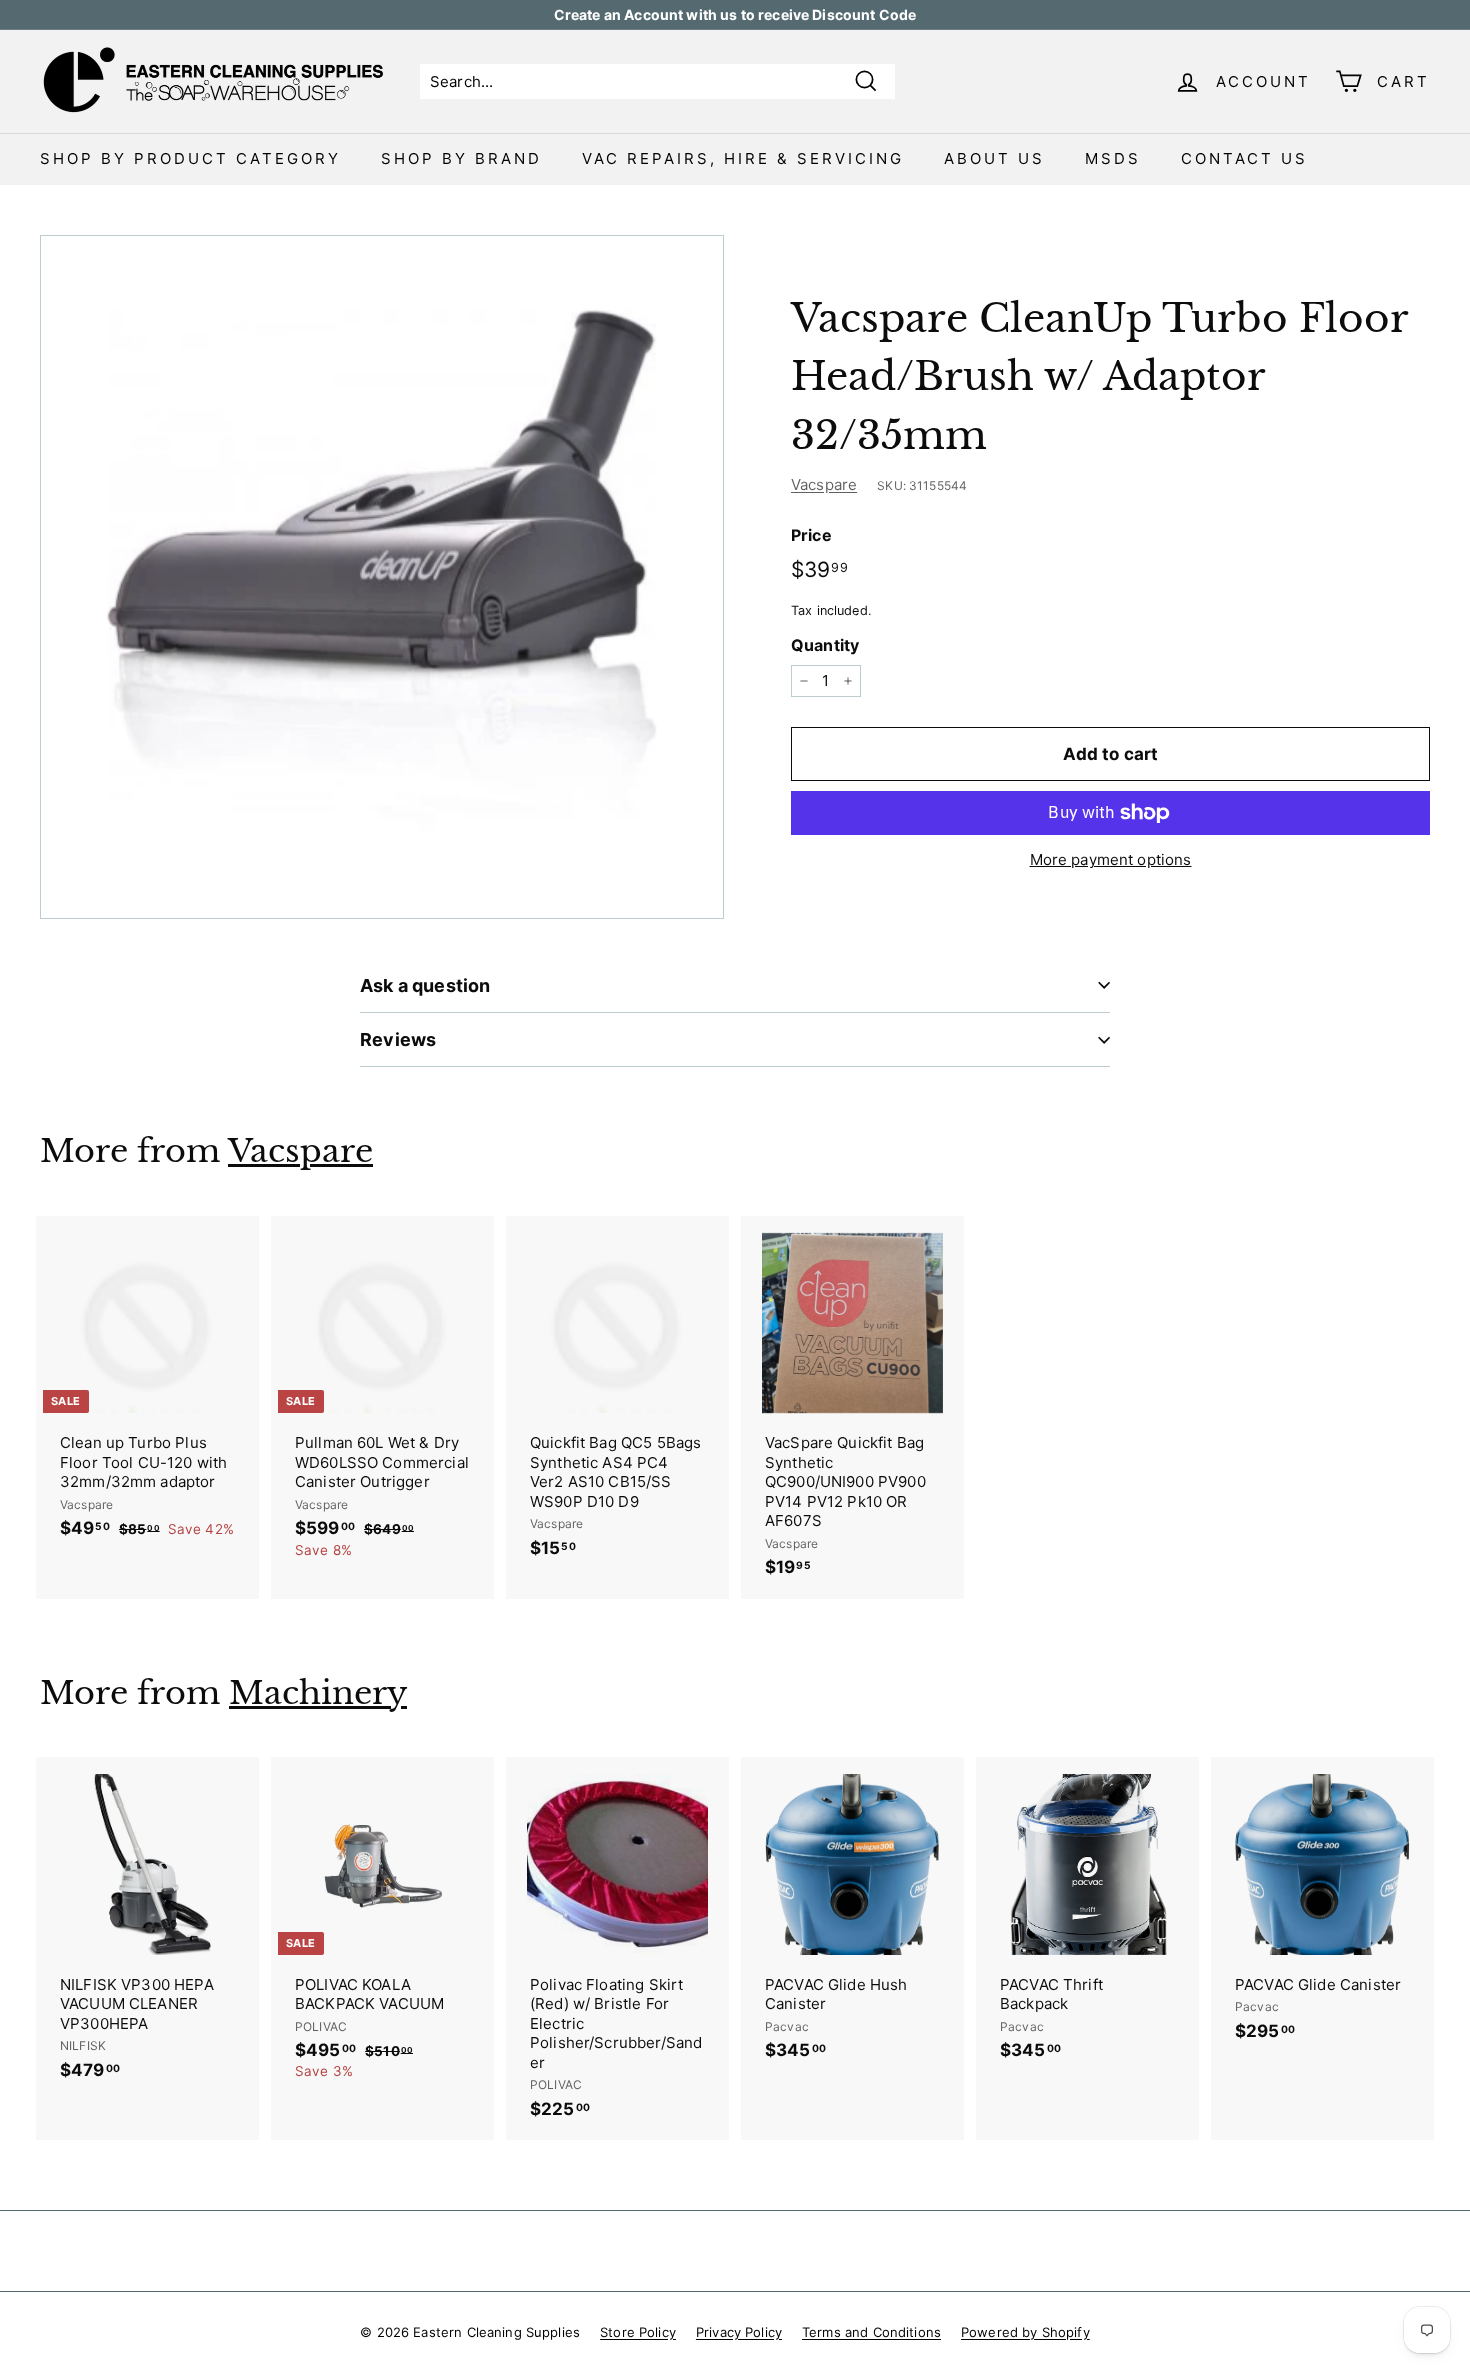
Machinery (318, 1693)
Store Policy (638, 2332)
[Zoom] (382, 577)
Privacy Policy (739, 2332)
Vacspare (824, 484)
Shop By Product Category (190, 158)
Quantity (825, 645)
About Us (994, 158)
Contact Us (1244, 158)
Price (811, 535)
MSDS (1113, 158)
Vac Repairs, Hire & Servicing (743, 158)
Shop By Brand (461, 158)
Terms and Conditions (871, 2332)
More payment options (1111, 859)
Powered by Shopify (1025, 2332)
